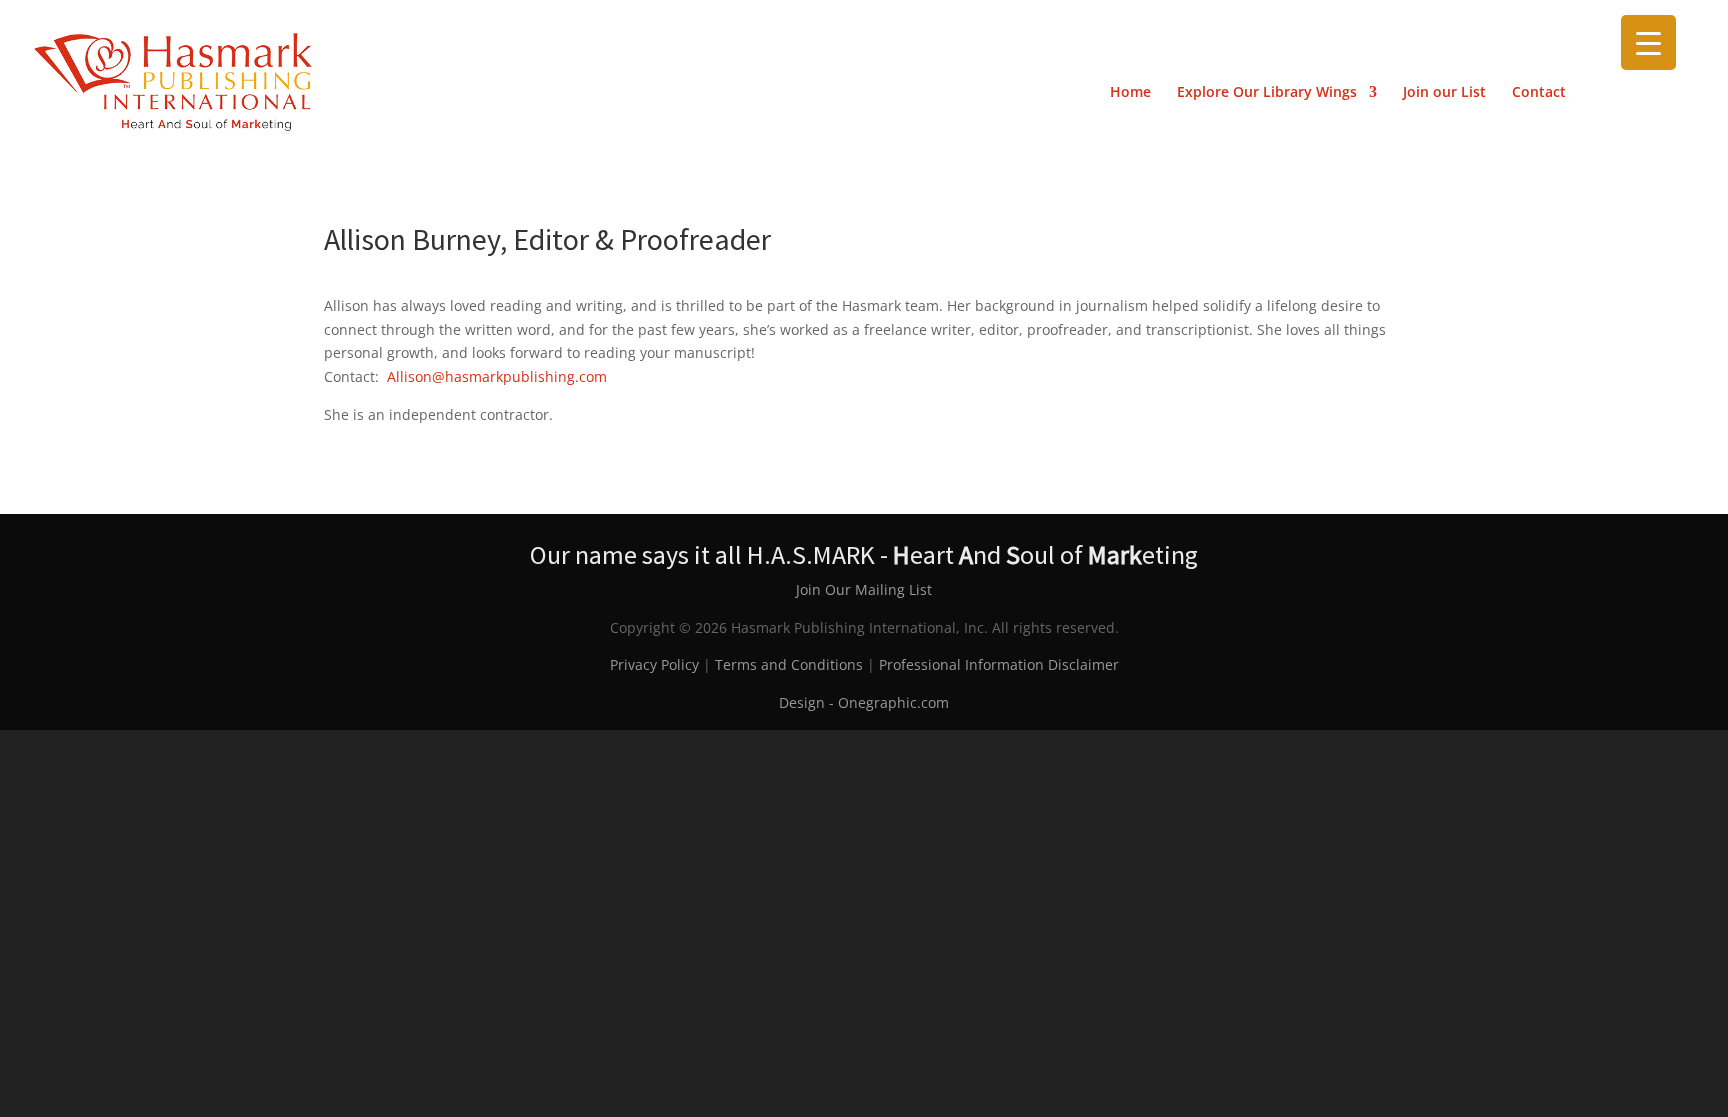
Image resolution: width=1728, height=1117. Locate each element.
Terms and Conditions (789, 664)
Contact (1539, 93)
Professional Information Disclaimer (999, 664)
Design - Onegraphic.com (864, 702)
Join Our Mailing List (864, 589)
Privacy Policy (654, 664)
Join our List (1444, 93)
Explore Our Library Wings (1267, 93)
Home (1130, 93)
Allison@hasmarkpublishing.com (501, 376)
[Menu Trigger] (1648, 42)
